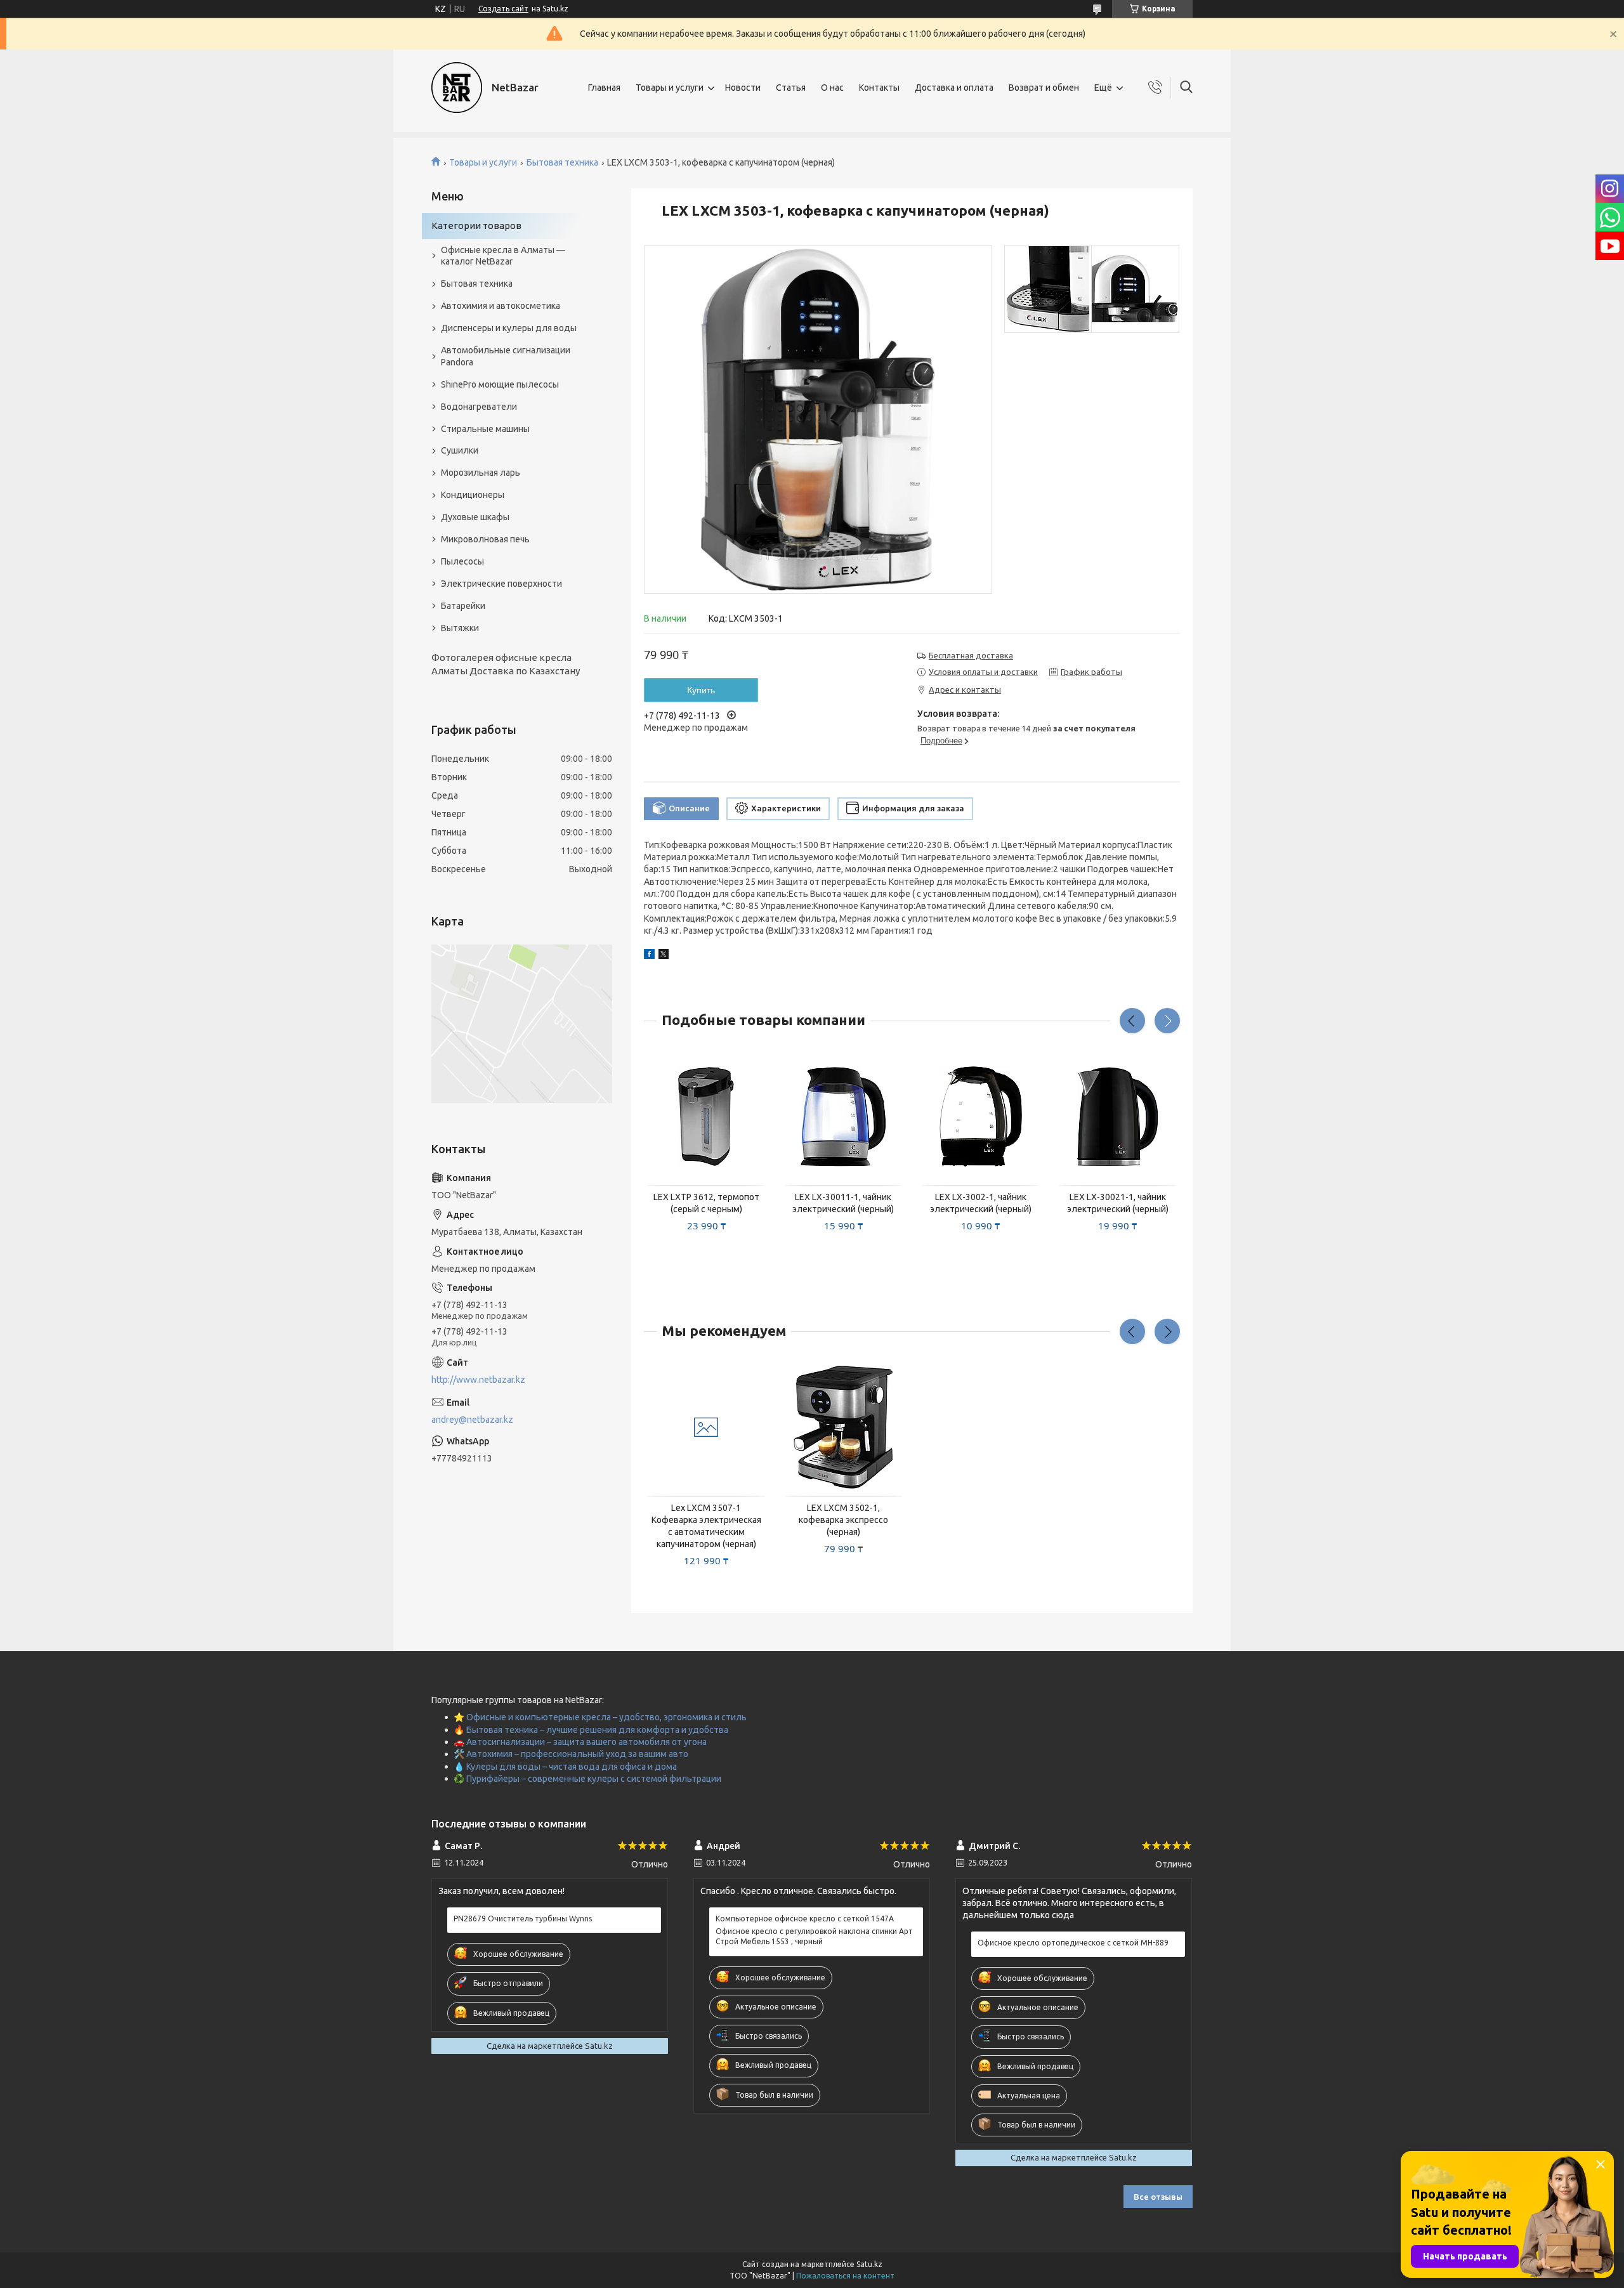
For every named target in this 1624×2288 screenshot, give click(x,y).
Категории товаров (476, 226)
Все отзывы (1158, 2197)
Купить (701, 690)
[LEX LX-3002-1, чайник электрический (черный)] (981, 1116)
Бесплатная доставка (971, 655)
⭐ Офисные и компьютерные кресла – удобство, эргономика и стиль (600, 1717)
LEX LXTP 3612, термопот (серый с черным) (706, 1203)
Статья (791, 88)
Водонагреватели (479, 407)
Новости (743, 88)
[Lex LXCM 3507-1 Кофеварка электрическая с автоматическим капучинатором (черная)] (706, 1427)
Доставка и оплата (954, 88)
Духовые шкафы (475, 517)
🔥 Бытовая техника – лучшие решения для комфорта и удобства (591, 1730)
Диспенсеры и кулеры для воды (509, 328)
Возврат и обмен (1044, 88)
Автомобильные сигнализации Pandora (506, 356)
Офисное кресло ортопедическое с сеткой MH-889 (1073, 1943)
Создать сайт (503, 9)
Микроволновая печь (485, 539)
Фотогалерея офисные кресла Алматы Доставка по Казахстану (506, 664)
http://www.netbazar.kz (478, 1380)
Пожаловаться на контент (845, 2276)
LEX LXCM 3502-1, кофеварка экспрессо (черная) (843, 1520)
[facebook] (649, 956)
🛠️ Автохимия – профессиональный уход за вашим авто (571, 1754)
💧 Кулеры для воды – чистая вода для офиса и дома (565, 1767)
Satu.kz (869, 2264)
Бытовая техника (562, 162)
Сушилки (460, 450)
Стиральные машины (485, 429)
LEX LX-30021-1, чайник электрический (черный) (1118, 1203)
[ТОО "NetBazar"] (457, 88)
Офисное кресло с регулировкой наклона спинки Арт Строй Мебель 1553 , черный (814, 1936)
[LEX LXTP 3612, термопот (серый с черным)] (706, 1116)
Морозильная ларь (481, 473)
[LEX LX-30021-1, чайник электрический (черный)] (1118, 1116)
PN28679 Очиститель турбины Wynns (523, 1919)
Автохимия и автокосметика (501, 306)
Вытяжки (460, 628)
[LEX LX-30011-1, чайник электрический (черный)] (844, 1116)
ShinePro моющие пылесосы (500, 384)
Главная (604, 88)
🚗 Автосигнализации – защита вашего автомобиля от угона (580, 1742)
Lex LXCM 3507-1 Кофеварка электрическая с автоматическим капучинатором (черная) (706, 1526)
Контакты (879, 88)
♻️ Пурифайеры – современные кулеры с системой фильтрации (587, 1779)
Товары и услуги (670, 88)
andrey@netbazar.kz (472, 1420)
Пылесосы (462, 561)
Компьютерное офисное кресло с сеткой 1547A (805, 1919)
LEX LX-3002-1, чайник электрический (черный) (981, 1203)
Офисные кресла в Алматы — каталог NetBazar (503, 256)
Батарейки (463, 606)
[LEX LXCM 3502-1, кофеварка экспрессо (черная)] (844, 1427)
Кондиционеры (473, 495)
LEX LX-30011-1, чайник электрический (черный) (843, 1203)
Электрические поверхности (501, 584)
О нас (832, 88)
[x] (664, 956)
